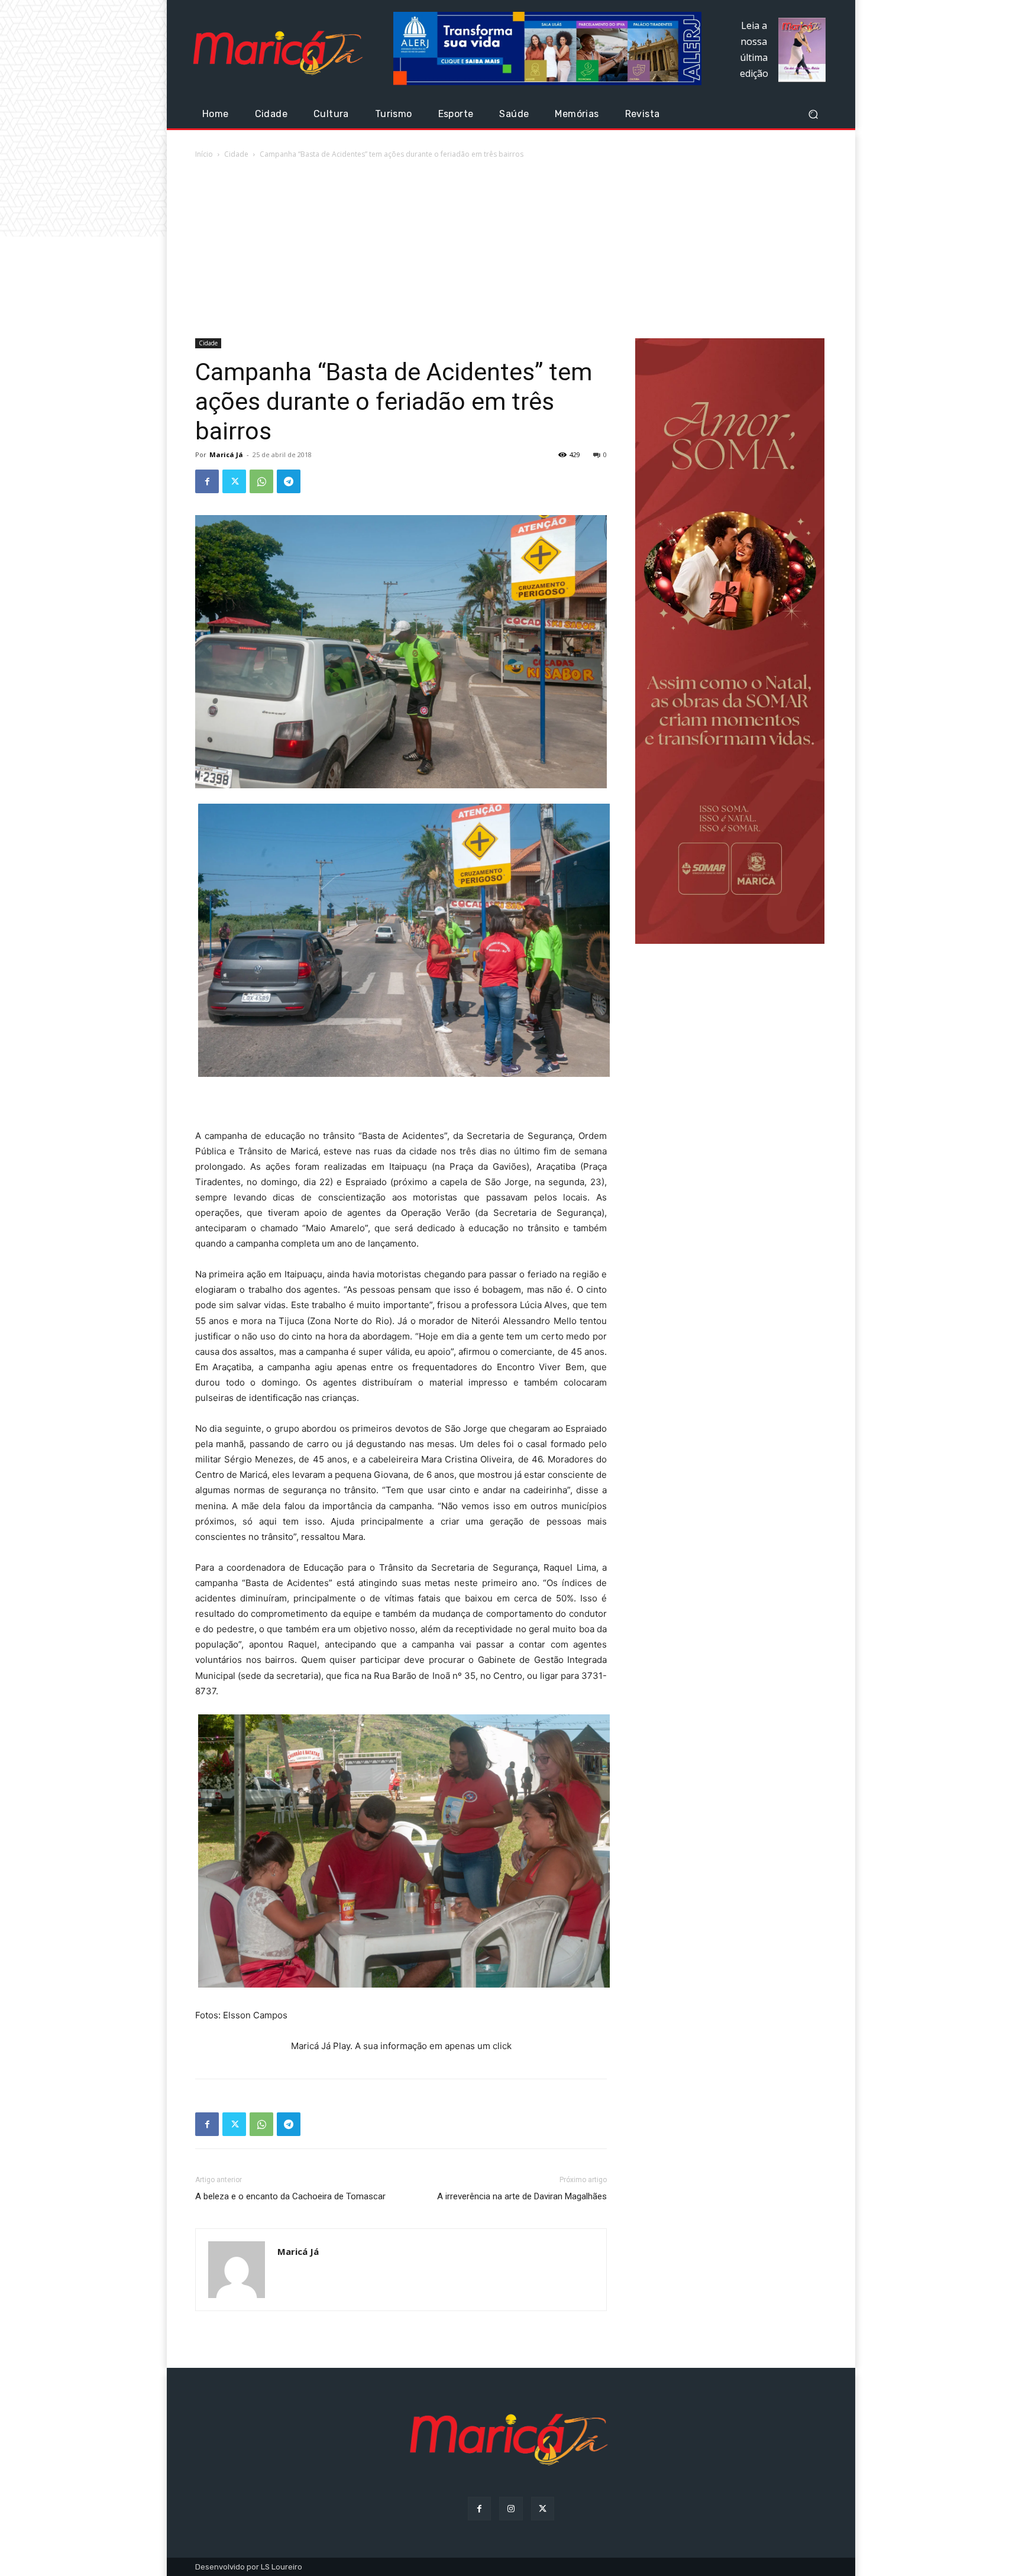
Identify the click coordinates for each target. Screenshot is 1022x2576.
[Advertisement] (511, 250)
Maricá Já (226, 454)
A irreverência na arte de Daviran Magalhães (522, 2196)
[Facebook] (207, 481)
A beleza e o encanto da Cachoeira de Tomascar (290, 2196)
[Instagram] (511, 2508)
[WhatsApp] (261, 481)
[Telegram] (289, 481)
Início (204, 154)
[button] (813, 114)
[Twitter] (234, 481)
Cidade (236, 154)
